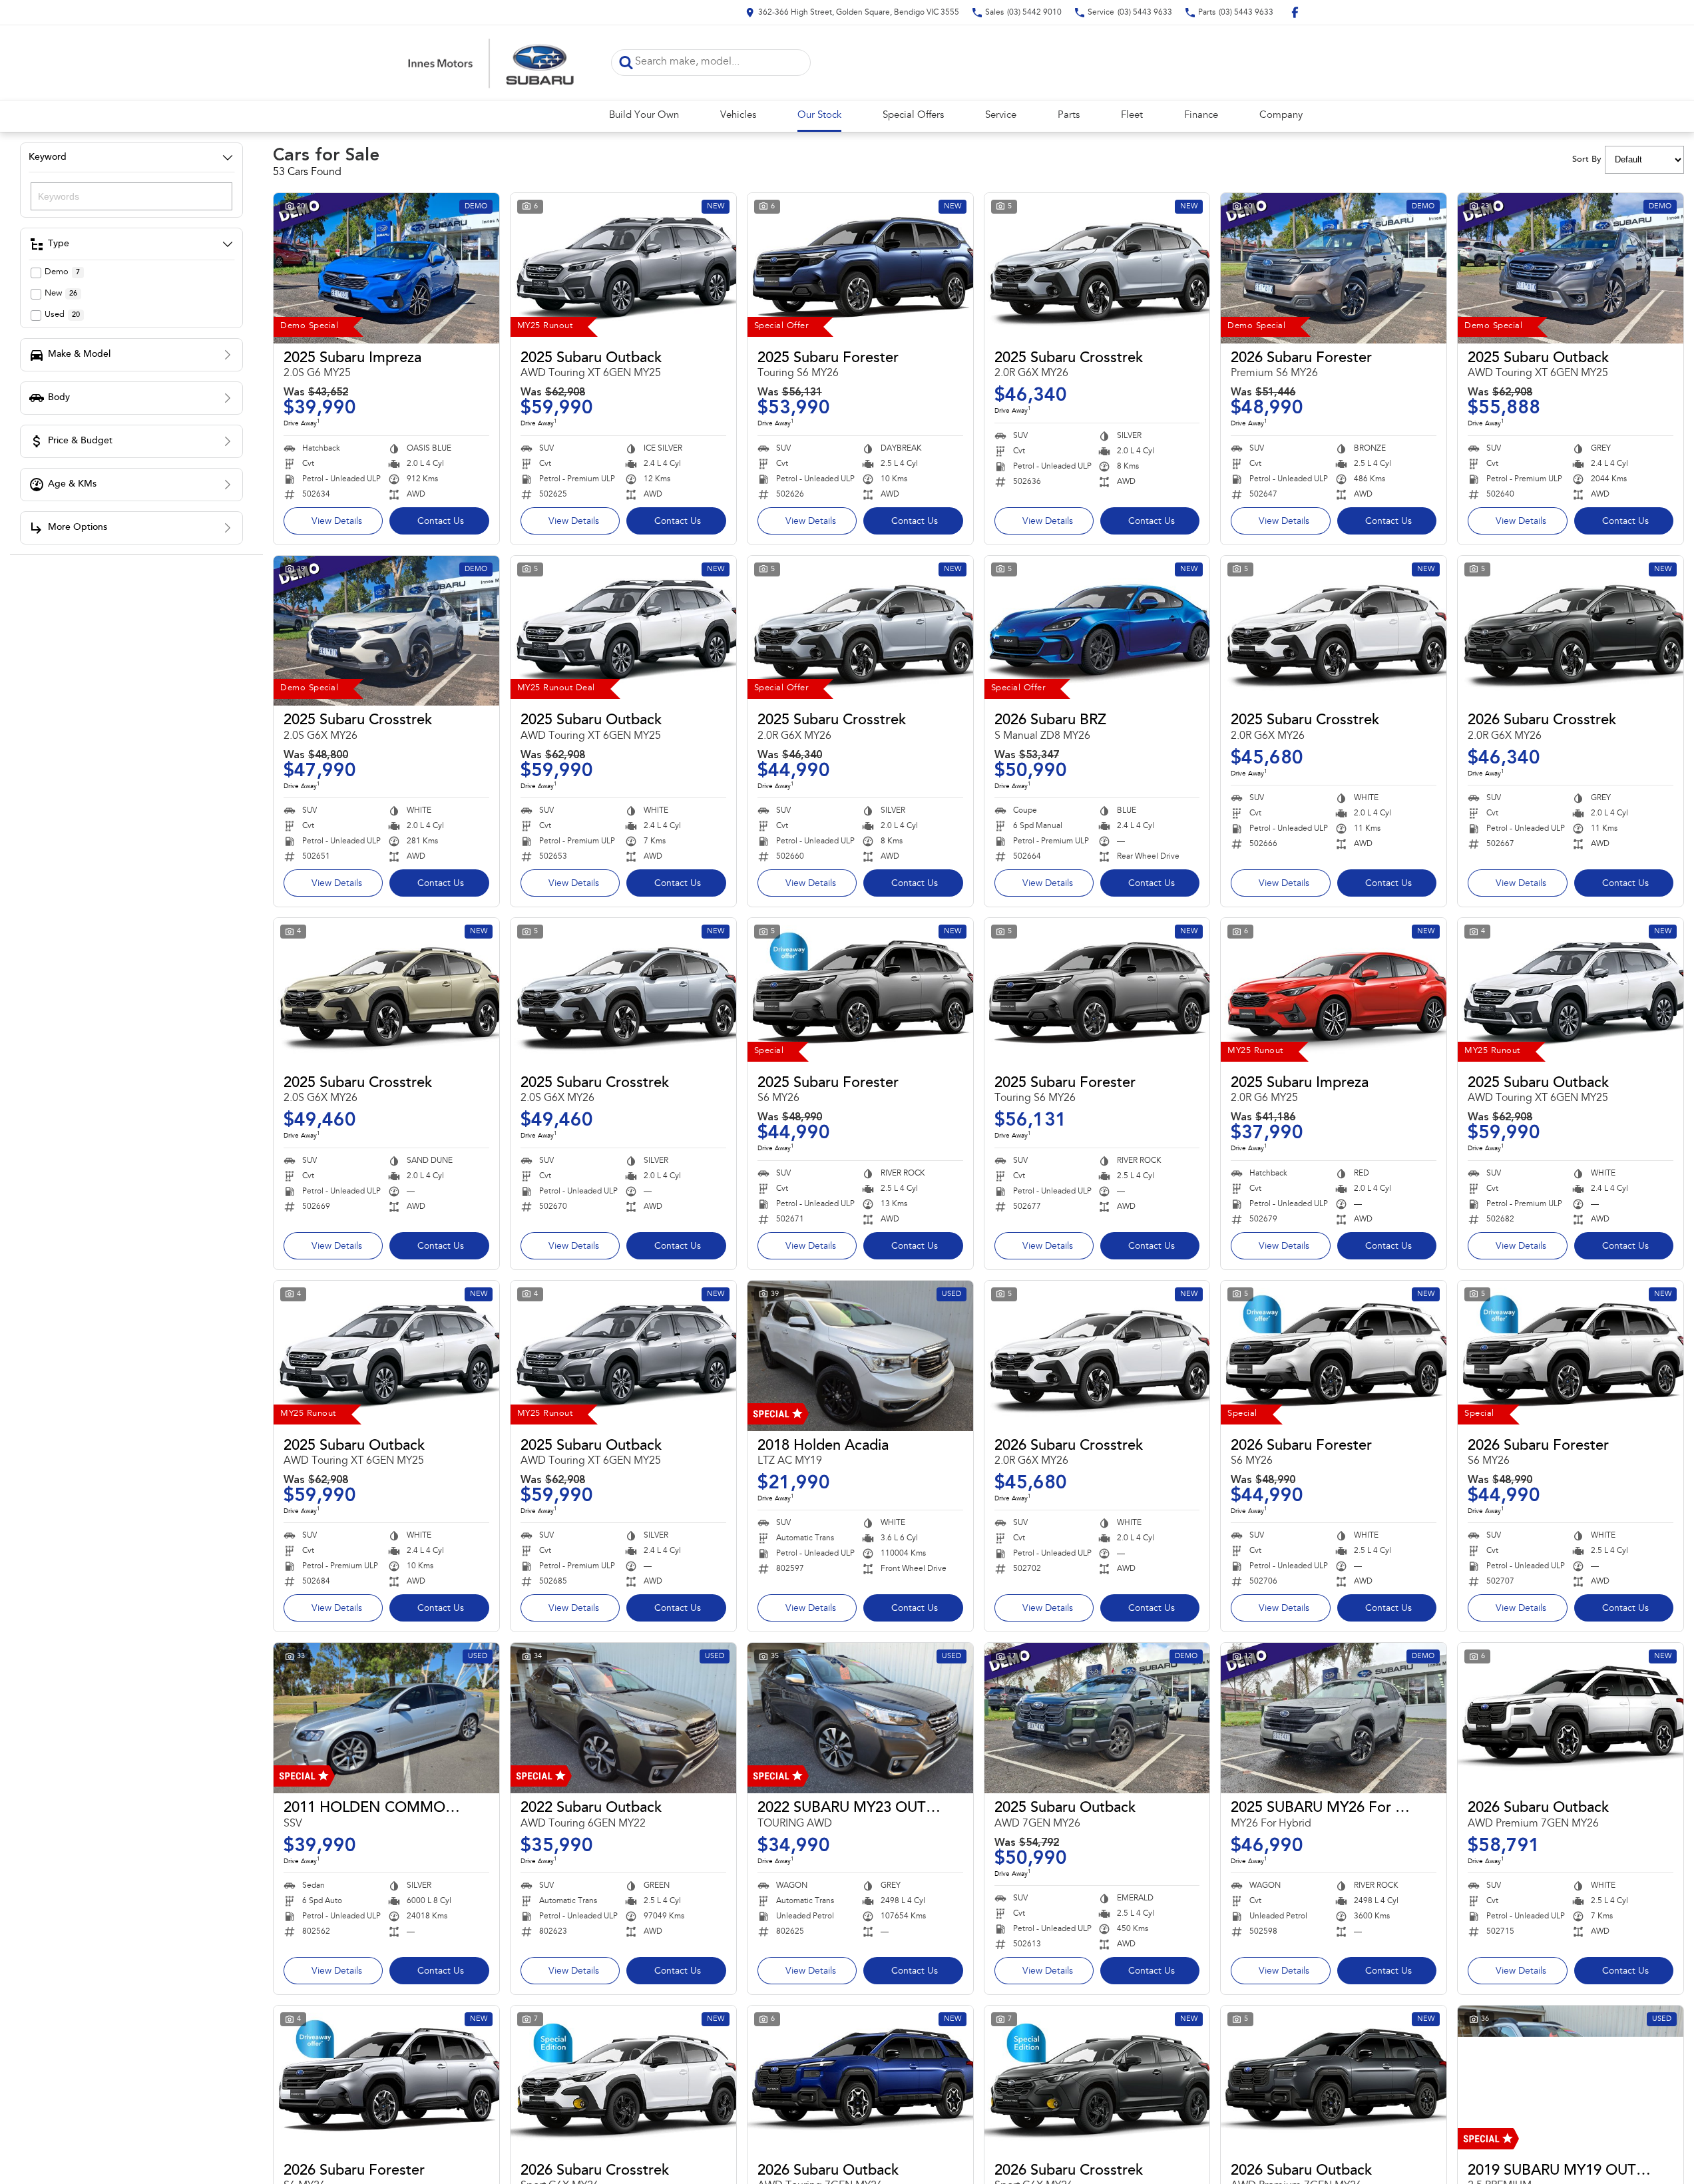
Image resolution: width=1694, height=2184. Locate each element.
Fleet (1132, 115)
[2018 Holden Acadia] (860, 1356)
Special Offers (913, 115)
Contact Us (441, 522)
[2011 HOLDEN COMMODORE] (386, 1718)
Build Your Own (644, 115)
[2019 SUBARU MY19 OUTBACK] (1571, 2081)
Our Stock (819, 115)
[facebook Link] (1295, 12)
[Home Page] (491, 63)
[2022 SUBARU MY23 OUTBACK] (860, 1718)
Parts (1069, 115)
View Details (337, 522)
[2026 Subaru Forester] (1334, 268)
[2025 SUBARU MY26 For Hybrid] (1334, 1718)
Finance (1201, 115)
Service (1001, 115)
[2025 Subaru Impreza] (386, 268)
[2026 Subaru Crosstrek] (1571, 631)
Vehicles (738, 115)
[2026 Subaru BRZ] (1097, 631)
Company (1281, 115)
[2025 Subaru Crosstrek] (1097, 268)
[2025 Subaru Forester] (860, 268)
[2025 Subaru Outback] (623, 268)
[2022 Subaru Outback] (623, 1718)
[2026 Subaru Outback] (1571, 1718)
